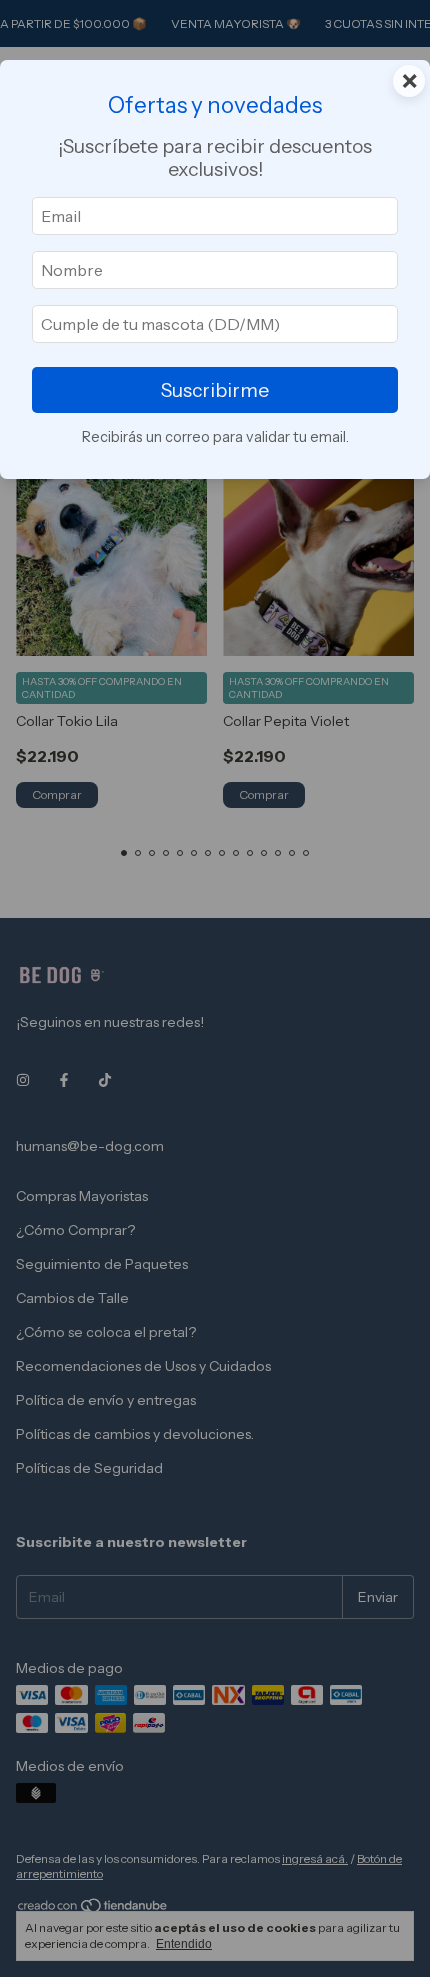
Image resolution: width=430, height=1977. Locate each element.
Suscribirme (215, 390)
